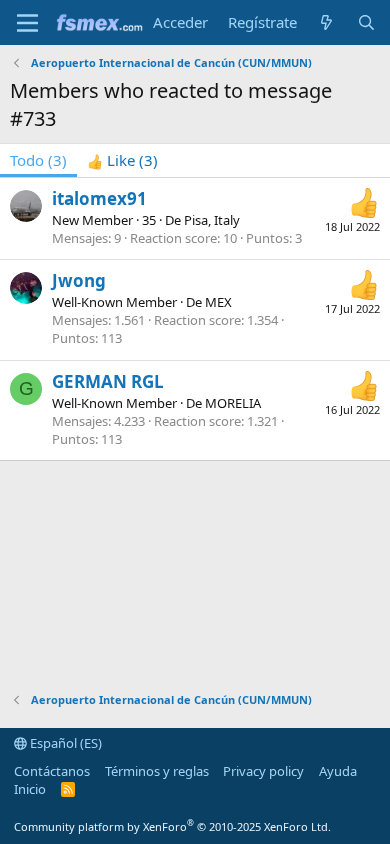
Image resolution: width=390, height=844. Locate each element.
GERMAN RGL (108, 381)
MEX (218, 302)
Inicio (30, 789)
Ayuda (338, 771)
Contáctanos (52, 771)
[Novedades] (326, 22)
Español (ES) (64, 743)
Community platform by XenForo (172, 826)
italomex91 (99, 198)
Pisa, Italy (212, 220)
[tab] (122, 160)
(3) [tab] (38, 160)
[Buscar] (366, 22)
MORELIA (233, 403)
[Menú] (27, 23)
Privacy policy (263, 771)
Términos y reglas (157, 771)
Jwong (79, 280)
